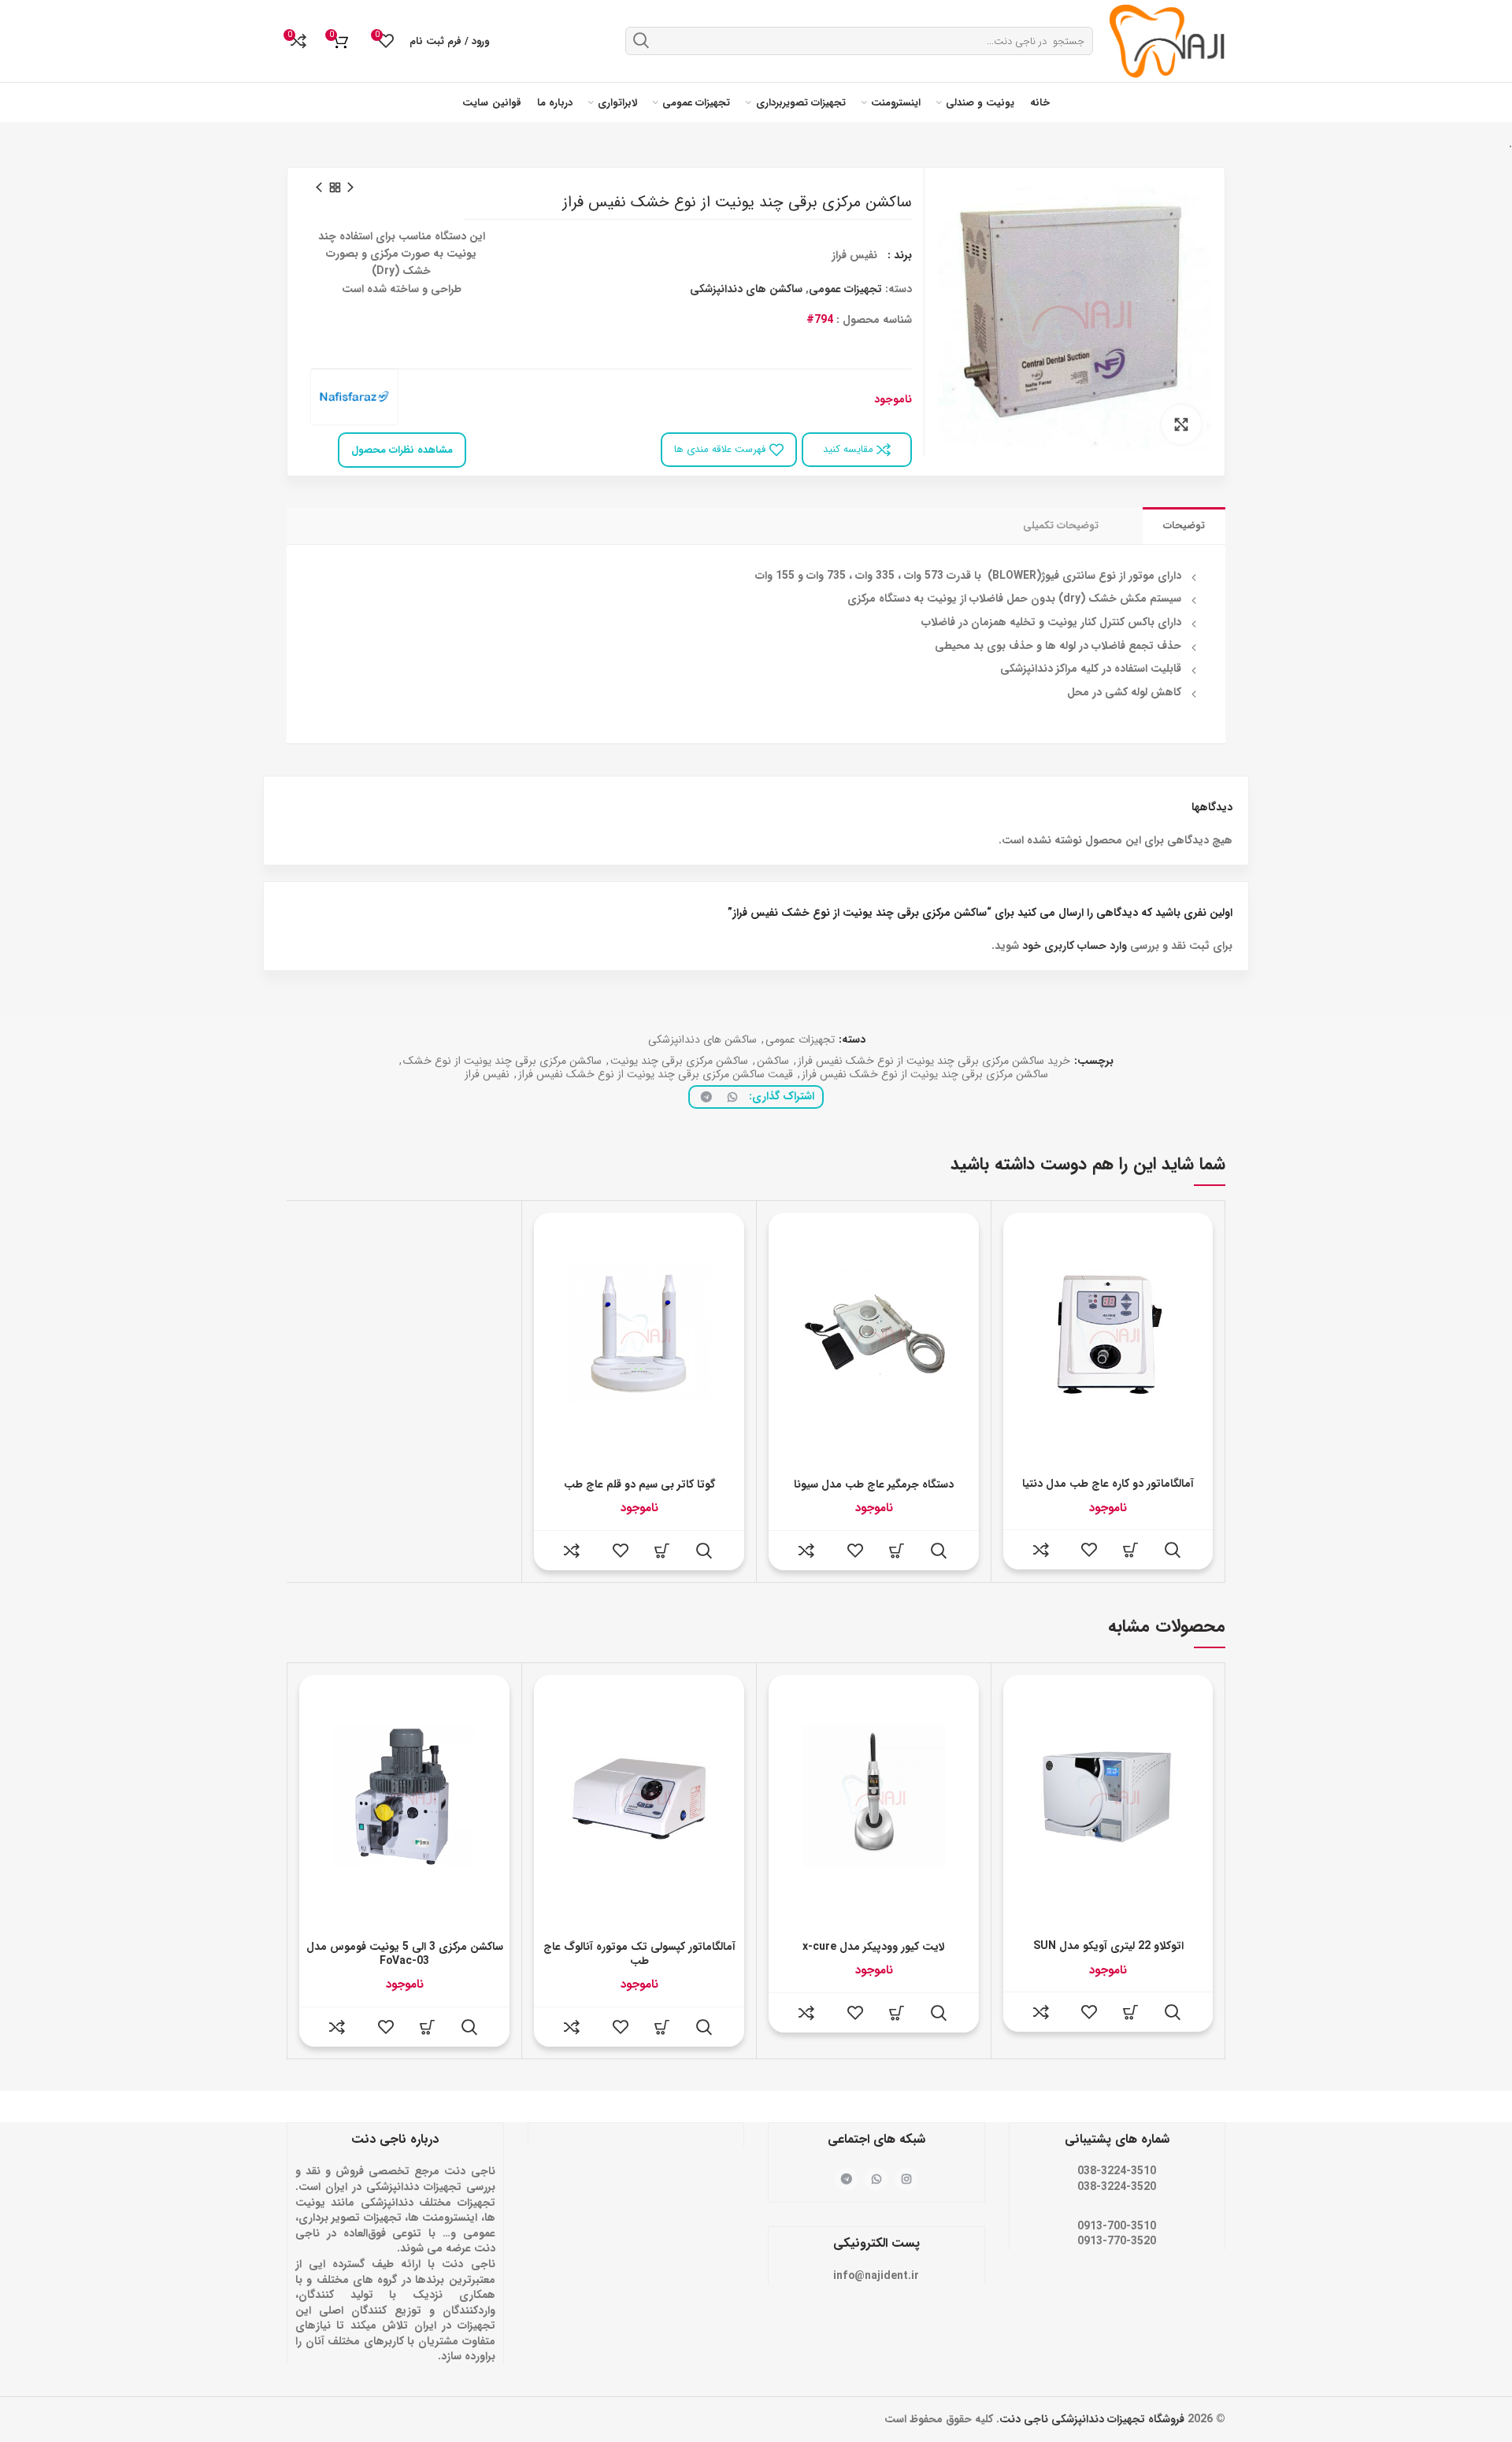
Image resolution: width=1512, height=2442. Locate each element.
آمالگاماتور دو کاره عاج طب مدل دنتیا (1108, 1484)
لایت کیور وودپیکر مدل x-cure (874, 1947)
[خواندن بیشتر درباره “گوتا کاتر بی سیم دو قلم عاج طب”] (662, 1551)
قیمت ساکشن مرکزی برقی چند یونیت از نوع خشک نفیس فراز (656, 1075)
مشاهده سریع (1173, 1550)
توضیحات (1184, 526)
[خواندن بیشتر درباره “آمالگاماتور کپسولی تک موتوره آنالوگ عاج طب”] (662, 2027)
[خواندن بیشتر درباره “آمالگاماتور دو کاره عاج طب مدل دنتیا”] (1131, 1550)
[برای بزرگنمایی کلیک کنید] (1181, 424)
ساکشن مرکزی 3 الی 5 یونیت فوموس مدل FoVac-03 (405, 1954)
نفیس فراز (487, 1075)
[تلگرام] (703, 1097)
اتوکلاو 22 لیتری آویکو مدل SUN (1108, 1946)
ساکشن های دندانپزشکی (746, 289)
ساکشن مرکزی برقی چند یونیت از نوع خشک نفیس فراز (925, 1075)
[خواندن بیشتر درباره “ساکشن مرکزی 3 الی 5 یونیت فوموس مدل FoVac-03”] (428, 2027)
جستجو (641, 40)
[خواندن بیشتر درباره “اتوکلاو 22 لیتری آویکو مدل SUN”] (1131, 2012)
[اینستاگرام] (906, 2179)
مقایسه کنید (850, 449)
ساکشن (773, 1061)
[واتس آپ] (729, 1097)
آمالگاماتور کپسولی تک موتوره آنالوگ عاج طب (639, 1954)
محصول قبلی (350, 187)
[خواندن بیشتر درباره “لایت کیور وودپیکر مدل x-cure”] (897, 2013)
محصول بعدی (319, 187)
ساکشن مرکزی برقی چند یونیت (679, 1061)
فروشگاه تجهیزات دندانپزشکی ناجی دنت (1092, 2419)
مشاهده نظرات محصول (402, 450)
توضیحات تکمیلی (1061, 526)
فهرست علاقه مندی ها (720, 449)
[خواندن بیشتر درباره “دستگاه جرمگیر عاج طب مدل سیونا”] (897, 1551)
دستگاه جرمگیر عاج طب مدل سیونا (874, 1484)
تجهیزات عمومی (845, 289)
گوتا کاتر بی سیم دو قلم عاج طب (639, 1484)
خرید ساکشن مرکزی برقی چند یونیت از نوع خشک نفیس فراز (934, 1061)
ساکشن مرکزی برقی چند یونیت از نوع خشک (502, 1061)
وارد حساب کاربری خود (1075, 946)
